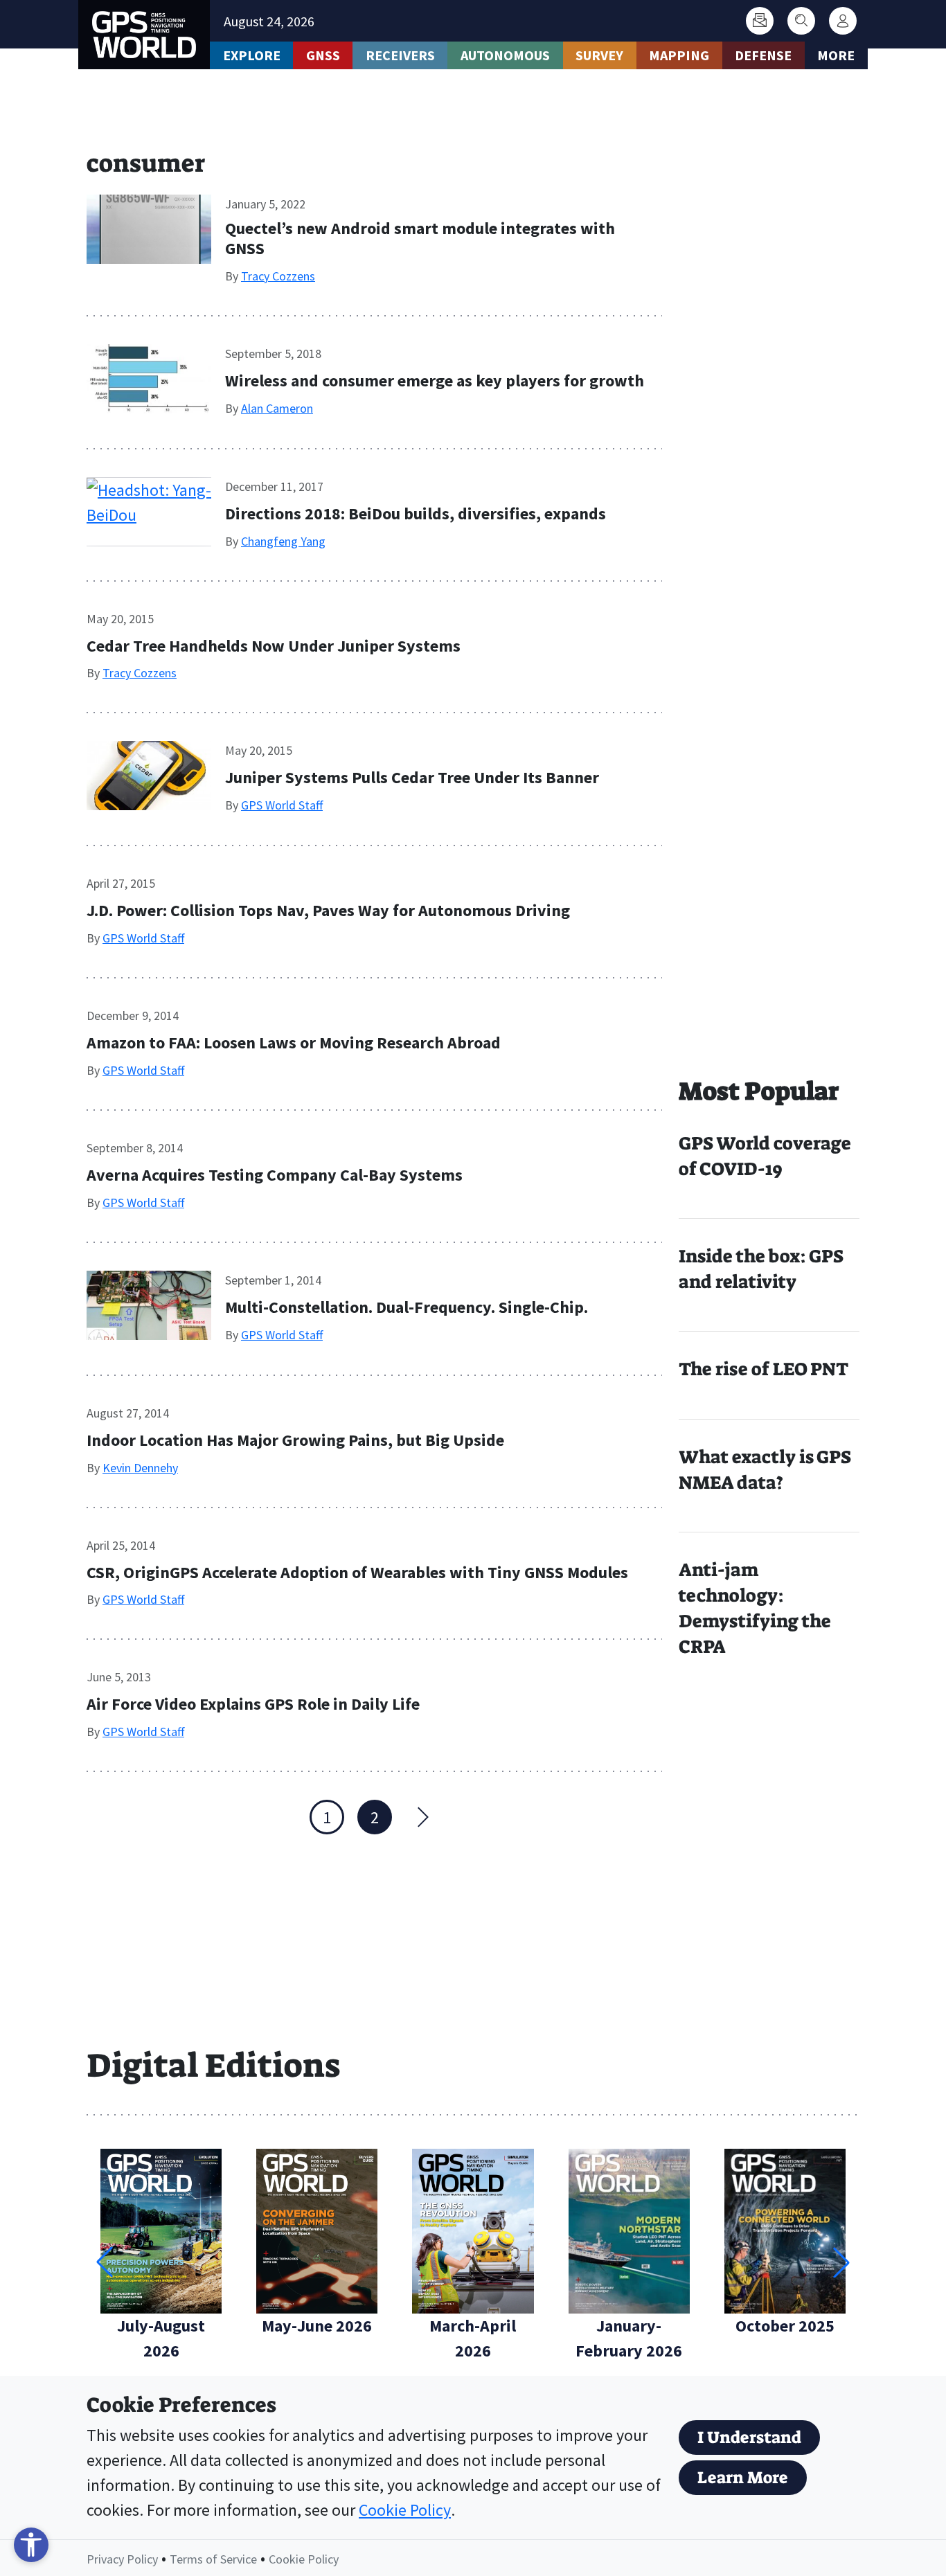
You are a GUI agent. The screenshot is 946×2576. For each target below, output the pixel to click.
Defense (763, 55)
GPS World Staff (282, 805)
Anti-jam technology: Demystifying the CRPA (755, 1608)
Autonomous (505, 55)
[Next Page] (422, 1817)
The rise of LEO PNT (764, 1369)
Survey (599, 55)
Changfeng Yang (283, 541)
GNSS (323, 55)
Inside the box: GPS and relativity (761, 1269)
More (836, 55)
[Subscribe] (760, 21)
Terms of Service (213, 2559)
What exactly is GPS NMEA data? (765, 1470)
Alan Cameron (277, 408)
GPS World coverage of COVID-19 (765, 1156)
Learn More (743, 2478)
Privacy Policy (122, 2559)
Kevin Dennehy (140, 1468)
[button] (841, 2262)
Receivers (400, 55)
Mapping (679, 55)
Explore (252, 55)
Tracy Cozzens (278, 276)
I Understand (749, 2438)
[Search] (801, 21)
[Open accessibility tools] (31, 2545)
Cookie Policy (405, 2510)
